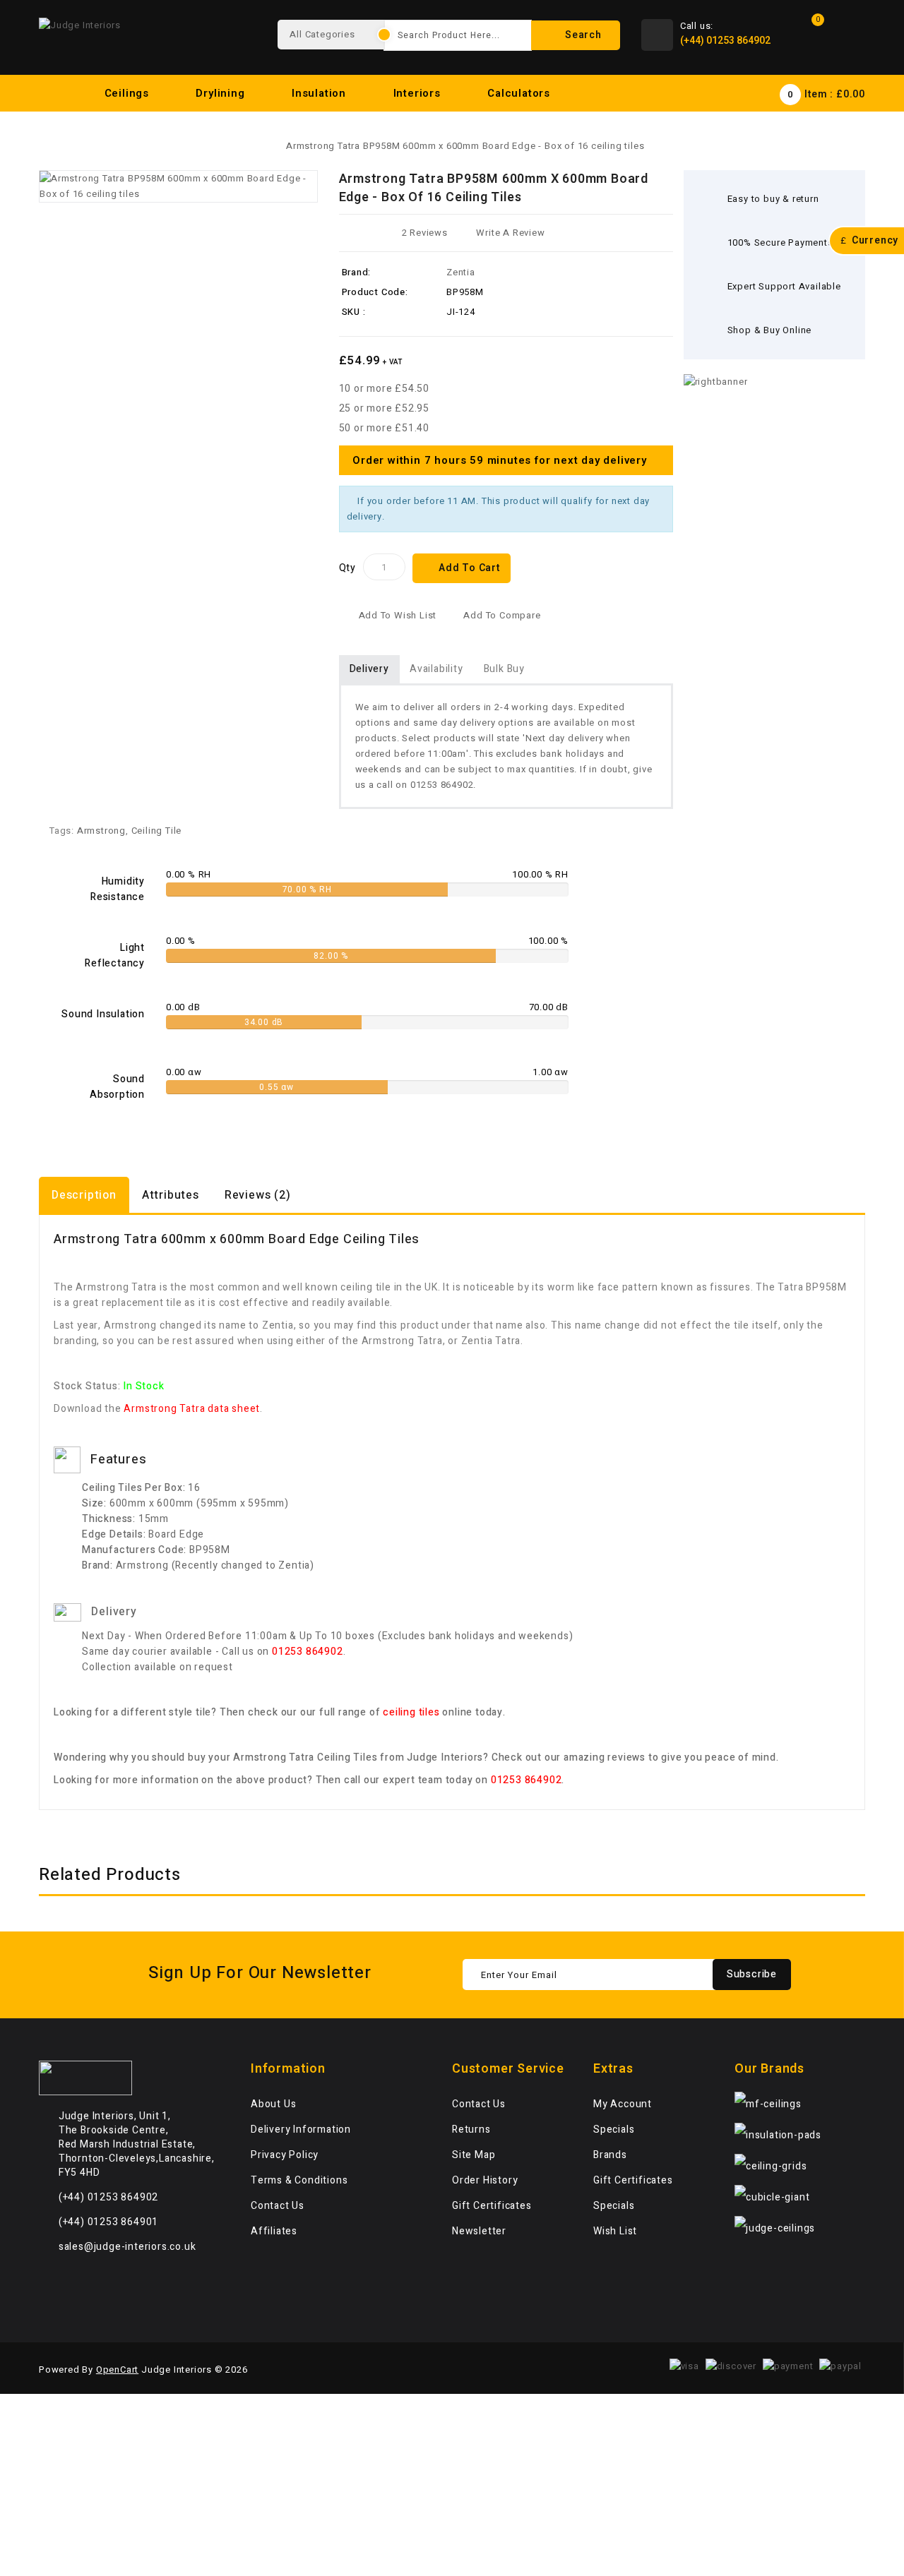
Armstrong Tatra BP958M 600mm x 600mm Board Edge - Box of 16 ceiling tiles (465, 146)
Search (582, 35)
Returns (471, 2129)
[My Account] (851, 35)
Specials (614, 2129)
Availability (436, 669)
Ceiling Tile (157, 831)
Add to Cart (469, 568)
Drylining (222, 93)
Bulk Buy (504, 669)
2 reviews (425, 233)
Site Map (474, 2155)
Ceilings (129, 93)
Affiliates (274, 2231)
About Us (273, 2104)
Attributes (171, 1195)
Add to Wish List (398, 615)
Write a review (510, 233)
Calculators (521, 93)
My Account (623, 2104)
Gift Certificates (492, 2206)
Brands (610, 2155)
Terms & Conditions (299, 2180)
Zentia (461, 272)
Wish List (615, 2231)
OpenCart (117, 2370)
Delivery (369, 669)
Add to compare (502, 615)
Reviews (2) (258, 1195)
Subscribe (752, 1974)
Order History (485, 2180)
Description (84, 1195)
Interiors (419, 93)
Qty (347, 568)
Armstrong (101, 831)
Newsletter (479, 2231)
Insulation (321, 93)
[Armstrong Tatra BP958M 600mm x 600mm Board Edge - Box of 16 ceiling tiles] (178, 186)
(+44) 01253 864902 (725, 41)
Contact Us (278, 2206)
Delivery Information (301, 2129)
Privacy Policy (285, 2155)
